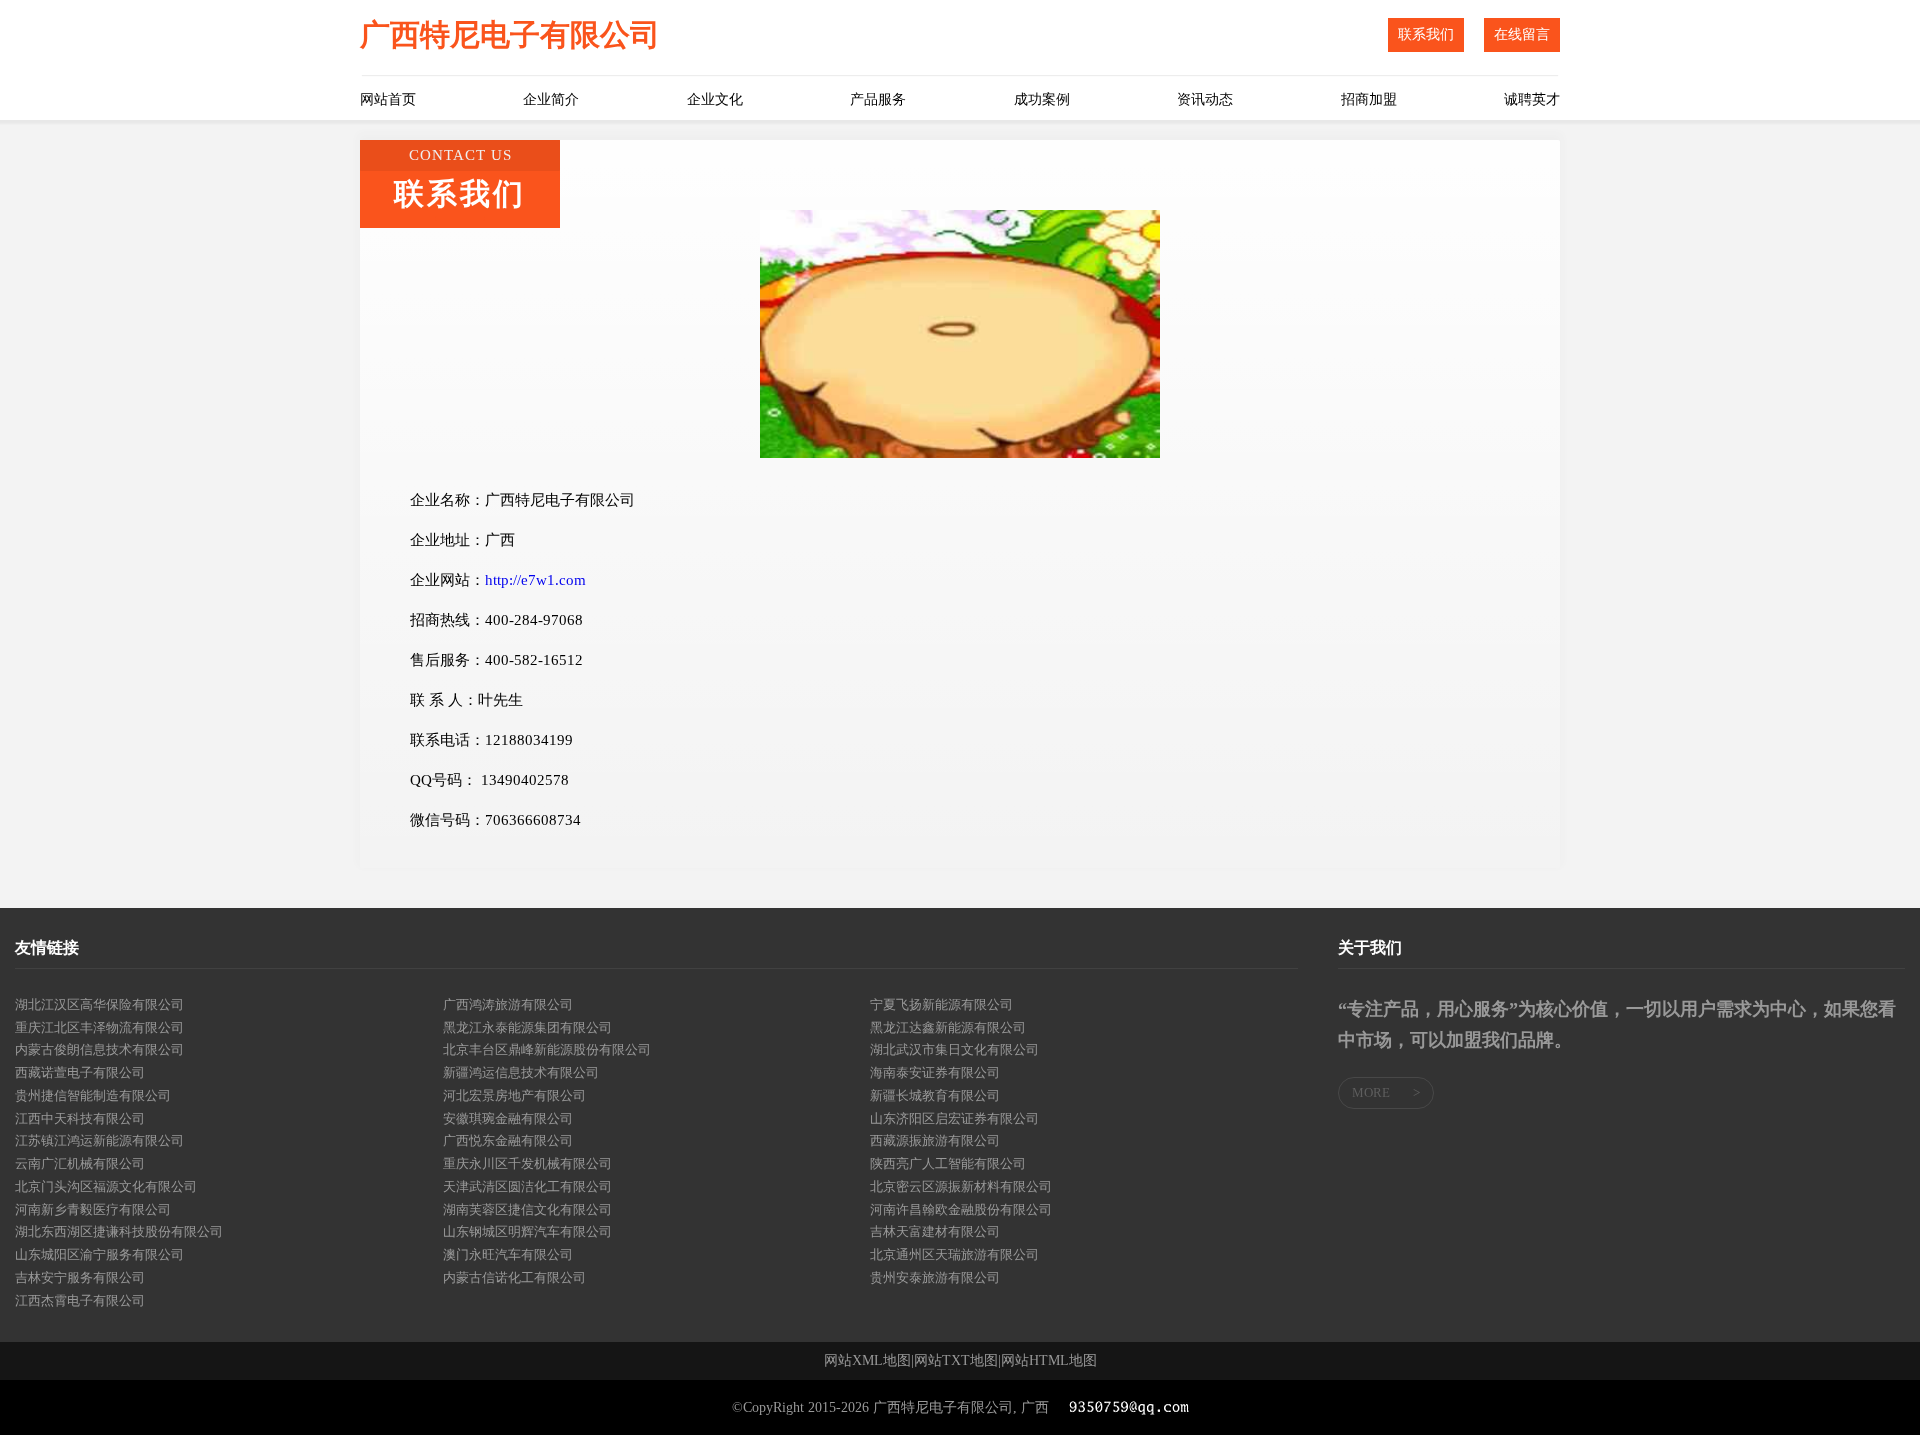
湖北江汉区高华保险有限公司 (99, 1004)
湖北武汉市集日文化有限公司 (954, 1049)
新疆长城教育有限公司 (935, 1095)
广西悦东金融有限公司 (508, 1140)
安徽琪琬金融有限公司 (508, 1118)
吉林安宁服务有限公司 (80, 1277)
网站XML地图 (867, 1361)
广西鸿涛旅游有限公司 (508, 1004)
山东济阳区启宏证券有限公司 (954, 1118)
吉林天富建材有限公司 (935, 1231)
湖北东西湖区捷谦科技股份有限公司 (119, 1231)
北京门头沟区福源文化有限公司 (106, 1186)
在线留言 (1522, 34)
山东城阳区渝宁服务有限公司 (99, 1254)
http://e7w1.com (535, 580)
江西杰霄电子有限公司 (80, 1300)
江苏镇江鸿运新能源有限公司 (99, 1140)
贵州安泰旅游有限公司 (935, 1277)
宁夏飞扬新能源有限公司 (941, 1004)
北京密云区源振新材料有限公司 (961, 1186)
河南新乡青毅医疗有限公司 (93, 1209)
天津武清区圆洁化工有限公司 (527, 1186)
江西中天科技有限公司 (80, 1118)
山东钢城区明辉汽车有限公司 (527, 1231)
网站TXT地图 (956, 1361)
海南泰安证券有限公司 (935, 1072)
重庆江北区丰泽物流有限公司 (99, 1027)
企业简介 (551, 99)
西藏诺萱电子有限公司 (80, 1072)
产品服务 (878, 99)
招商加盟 (1369, 99)
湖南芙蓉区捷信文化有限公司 (527, 1209)
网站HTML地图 (1049, 1361)
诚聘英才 (1532, 99)
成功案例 (1042, 99)
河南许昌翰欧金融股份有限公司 (961, 1209)
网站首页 (388, 99)
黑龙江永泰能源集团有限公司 (527, 1027)
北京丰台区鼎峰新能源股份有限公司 (547, 1049)
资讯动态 (1205, 99)
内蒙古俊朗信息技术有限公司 (99, 1049)
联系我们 (1426, 34)
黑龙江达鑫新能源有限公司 (948, 1027)
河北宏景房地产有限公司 (514, 1095)
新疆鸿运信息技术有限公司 (521, 1072)
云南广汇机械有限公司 (80, 1163)
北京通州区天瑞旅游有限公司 (954, 1254)
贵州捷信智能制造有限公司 (93, 1095)
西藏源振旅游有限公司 (935, 1140)
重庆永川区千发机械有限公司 (527, 1163)
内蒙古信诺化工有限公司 (514, 1277)
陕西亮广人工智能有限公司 (948, 1163)
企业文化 (715, 99)
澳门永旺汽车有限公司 (508, 1254)
